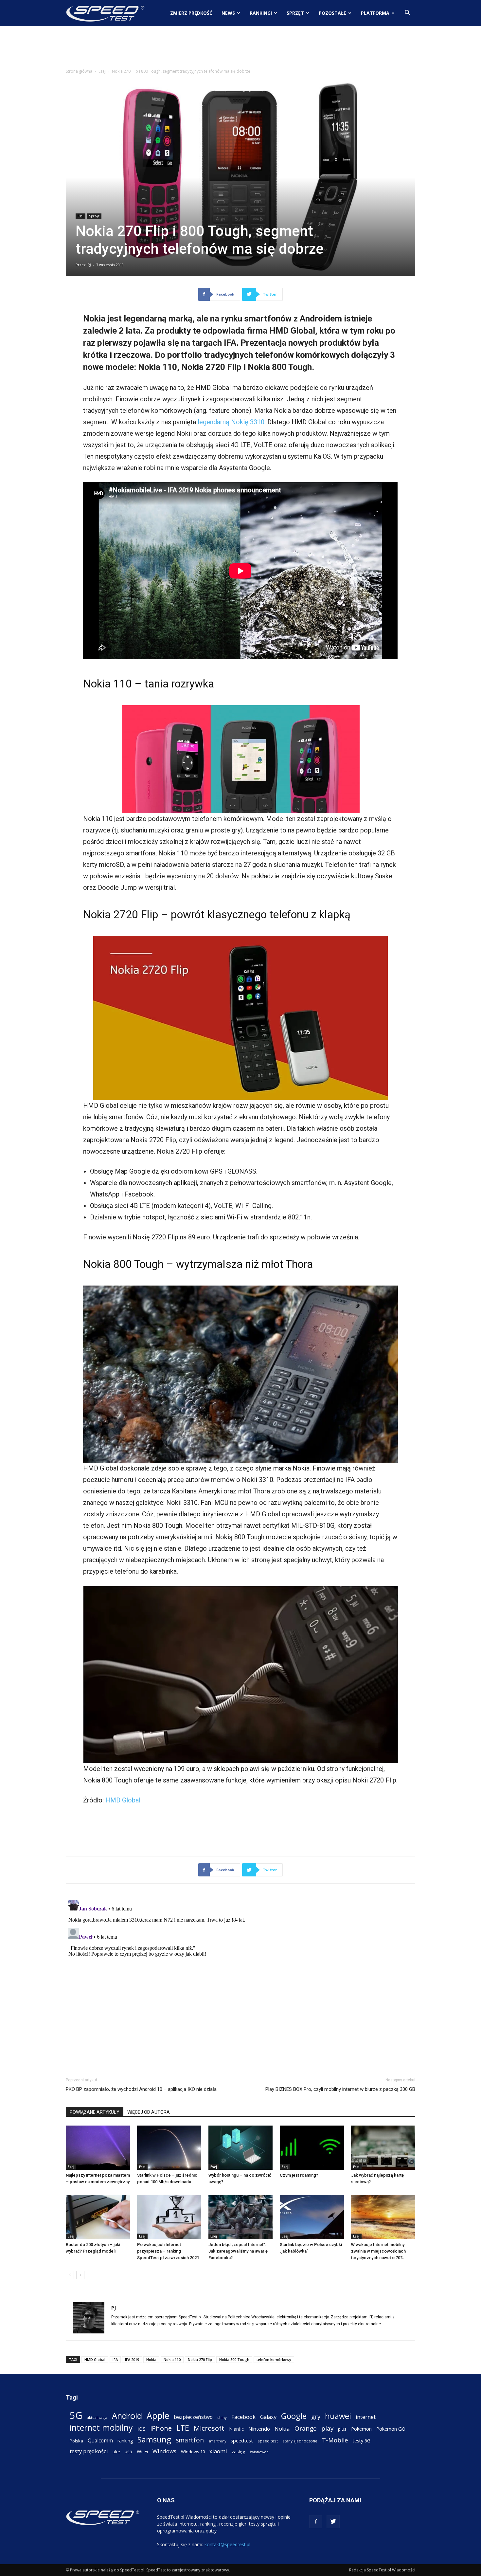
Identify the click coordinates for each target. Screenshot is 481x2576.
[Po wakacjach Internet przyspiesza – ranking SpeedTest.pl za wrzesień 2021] (169, 2217)
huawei (338, 2416)
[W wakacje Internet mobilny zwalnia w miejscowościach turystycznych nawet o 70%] (383, 2217)
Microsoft (209, 2428)
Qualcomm (100, 2441)
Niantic (236, 2429)
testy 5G (362, 2441)
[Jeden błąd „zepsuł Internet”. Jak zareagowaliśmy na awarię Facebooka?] (240, 2217)
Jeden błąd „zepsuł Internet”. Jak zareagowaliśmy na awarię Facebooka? (238, 2251)
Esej (102, 71)
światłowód (259, 2452)
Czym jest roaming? (299, 2175)
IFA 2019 (132, 2359)
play (327, 2428)
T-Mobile (335, 2440)
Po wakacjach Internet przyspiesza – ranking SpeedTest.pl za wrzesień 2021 (168, 2251)
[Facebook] (316, 2522)
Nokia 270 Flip (200, 2359)
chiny (222, 2417)
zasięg (238, 2452)
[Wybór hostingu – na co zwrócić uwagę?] (240, 2148)
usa (128, 2451)
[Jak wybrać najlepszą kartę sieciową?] (383, 2148)
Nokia (151, 2359)
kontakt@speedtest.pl (227, 2544)
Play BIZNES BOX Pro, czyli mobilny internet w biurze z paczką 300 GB (340, 2089)
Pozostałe (332, 13)
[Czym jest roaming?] (312, 2148)
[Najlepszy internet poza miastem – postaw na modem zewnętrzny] (98, 2148)
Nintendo (259, 2429)
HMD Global (123, 1800)
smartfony (217, 2441)
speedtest (242, 2440)
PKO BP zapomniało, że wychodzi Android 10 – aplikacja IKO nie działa (141, 2089)
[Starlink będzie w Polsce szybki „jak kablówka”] (312, 2217)
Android (127, 2416)
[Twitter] (333, 2522)
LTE (183, 2428)
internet (366, 2417)
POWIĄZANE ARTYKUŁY (95, 2112)
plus (342, 2429)
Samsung (154, 2439)
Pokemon (361, 2429)
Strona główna (79, 71)
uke (116, 2452)
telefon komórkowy (274, 2359)
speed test (268, 2441)
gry (316, 2416)
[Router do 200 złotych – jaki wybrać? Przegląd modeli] (98, 2217)
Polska (76, 2441)
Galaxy (268, 2417)
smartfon (190, 2440)
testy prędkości (89, 2451)
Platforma (375, 13)
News (228, 13)
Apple (158, 2416)
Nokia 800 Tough (234, 2359)
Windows (164, 2451)
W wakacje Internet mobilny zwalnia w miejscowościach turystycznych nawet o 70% (378, 2251)
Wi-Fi (142, 2451)
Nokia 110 (172, 2359)
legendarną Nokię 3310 (231, 422)
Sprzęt (295, 13)
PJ (89, 265)
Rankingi (261, 13)
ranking (125, 2441)
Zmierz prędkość (191, 13)
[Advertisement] (240, 49)
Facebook (243, 2417)
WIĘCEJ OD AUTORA (149, 2112)
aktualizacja (97, 2417)
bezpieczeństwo (193, 2417)
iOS (142, 2429)
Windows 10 (193, 2452)
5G (76, 2415)
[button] (407, 14)
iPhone (161, 2428)
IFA (115, 2359)
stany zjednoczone (300, 2441)
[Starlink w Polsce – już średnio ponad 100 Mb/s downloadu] (169, 2148)
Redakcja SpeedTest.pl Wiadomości (382, 2570)
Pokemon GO (391, 2429)
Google (294, 2416)
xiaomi (218, 2451)
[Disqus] (240, 1979)
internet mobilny (101, 2428)
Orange (306, 2429)
